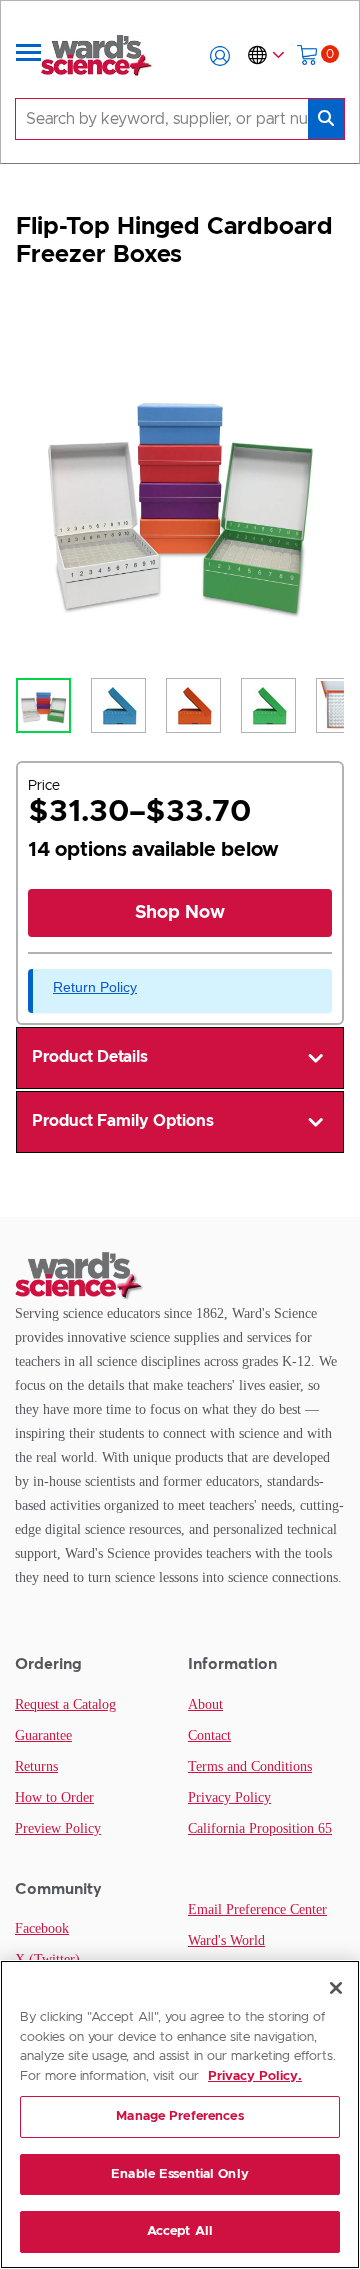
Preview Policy (58, 1828)
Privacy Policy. (255, 2076)
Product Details (90, 1057)
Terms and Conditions (250, 1766)
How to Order (54, 1797)
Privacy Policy (229, 1797)
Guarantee (43, 1735)
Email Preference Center (257, 1909)
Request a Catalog (65, 1704)
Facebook (42, 1928)
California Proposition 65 (260, 1828)
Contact (209, 1735)
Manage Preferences (179, 2116)
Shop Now (180, 913)
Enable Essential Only (180, 2174)
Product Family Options (123, 1121)
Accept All (180, 2231)
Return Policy (95, 987)
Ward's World (226, 1940)
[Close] (336, 1988)
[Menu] (29, 56)
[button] (220, 56)
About (205, 1704)
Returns (36, 1766)
